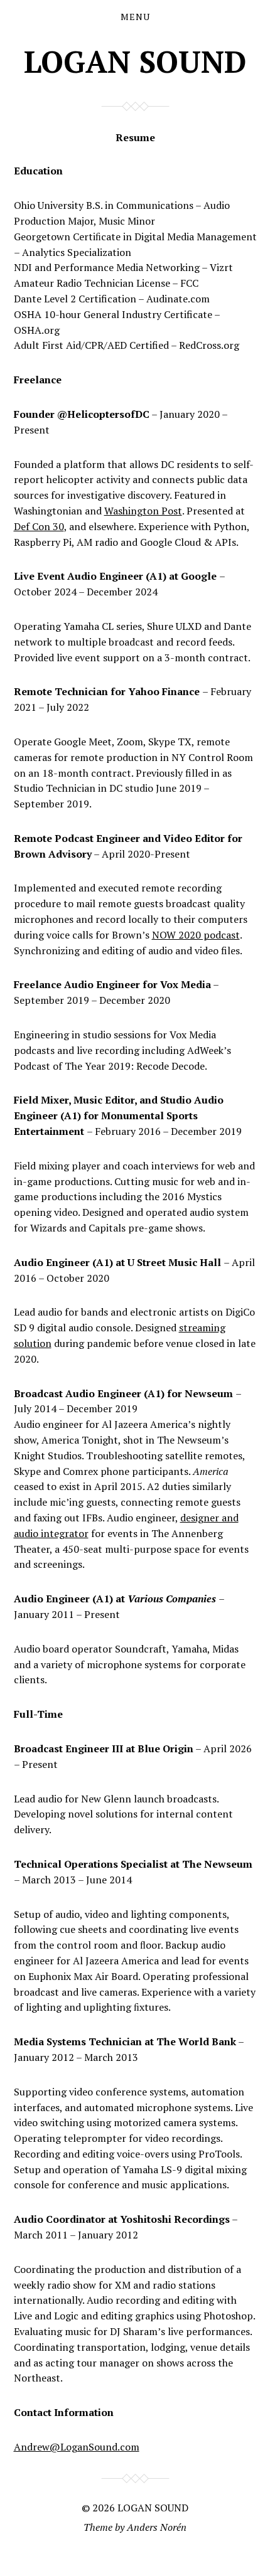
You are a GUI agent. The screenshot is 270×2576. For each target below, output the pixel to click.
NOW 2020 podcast (196, 935)
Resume (135, 137)
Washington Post (143, 511)
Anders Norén (157, 2527)
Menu (135, 17)
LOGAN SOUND (135, 61)
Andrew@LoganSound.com (77, 2447)
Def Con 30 (39, 526)
